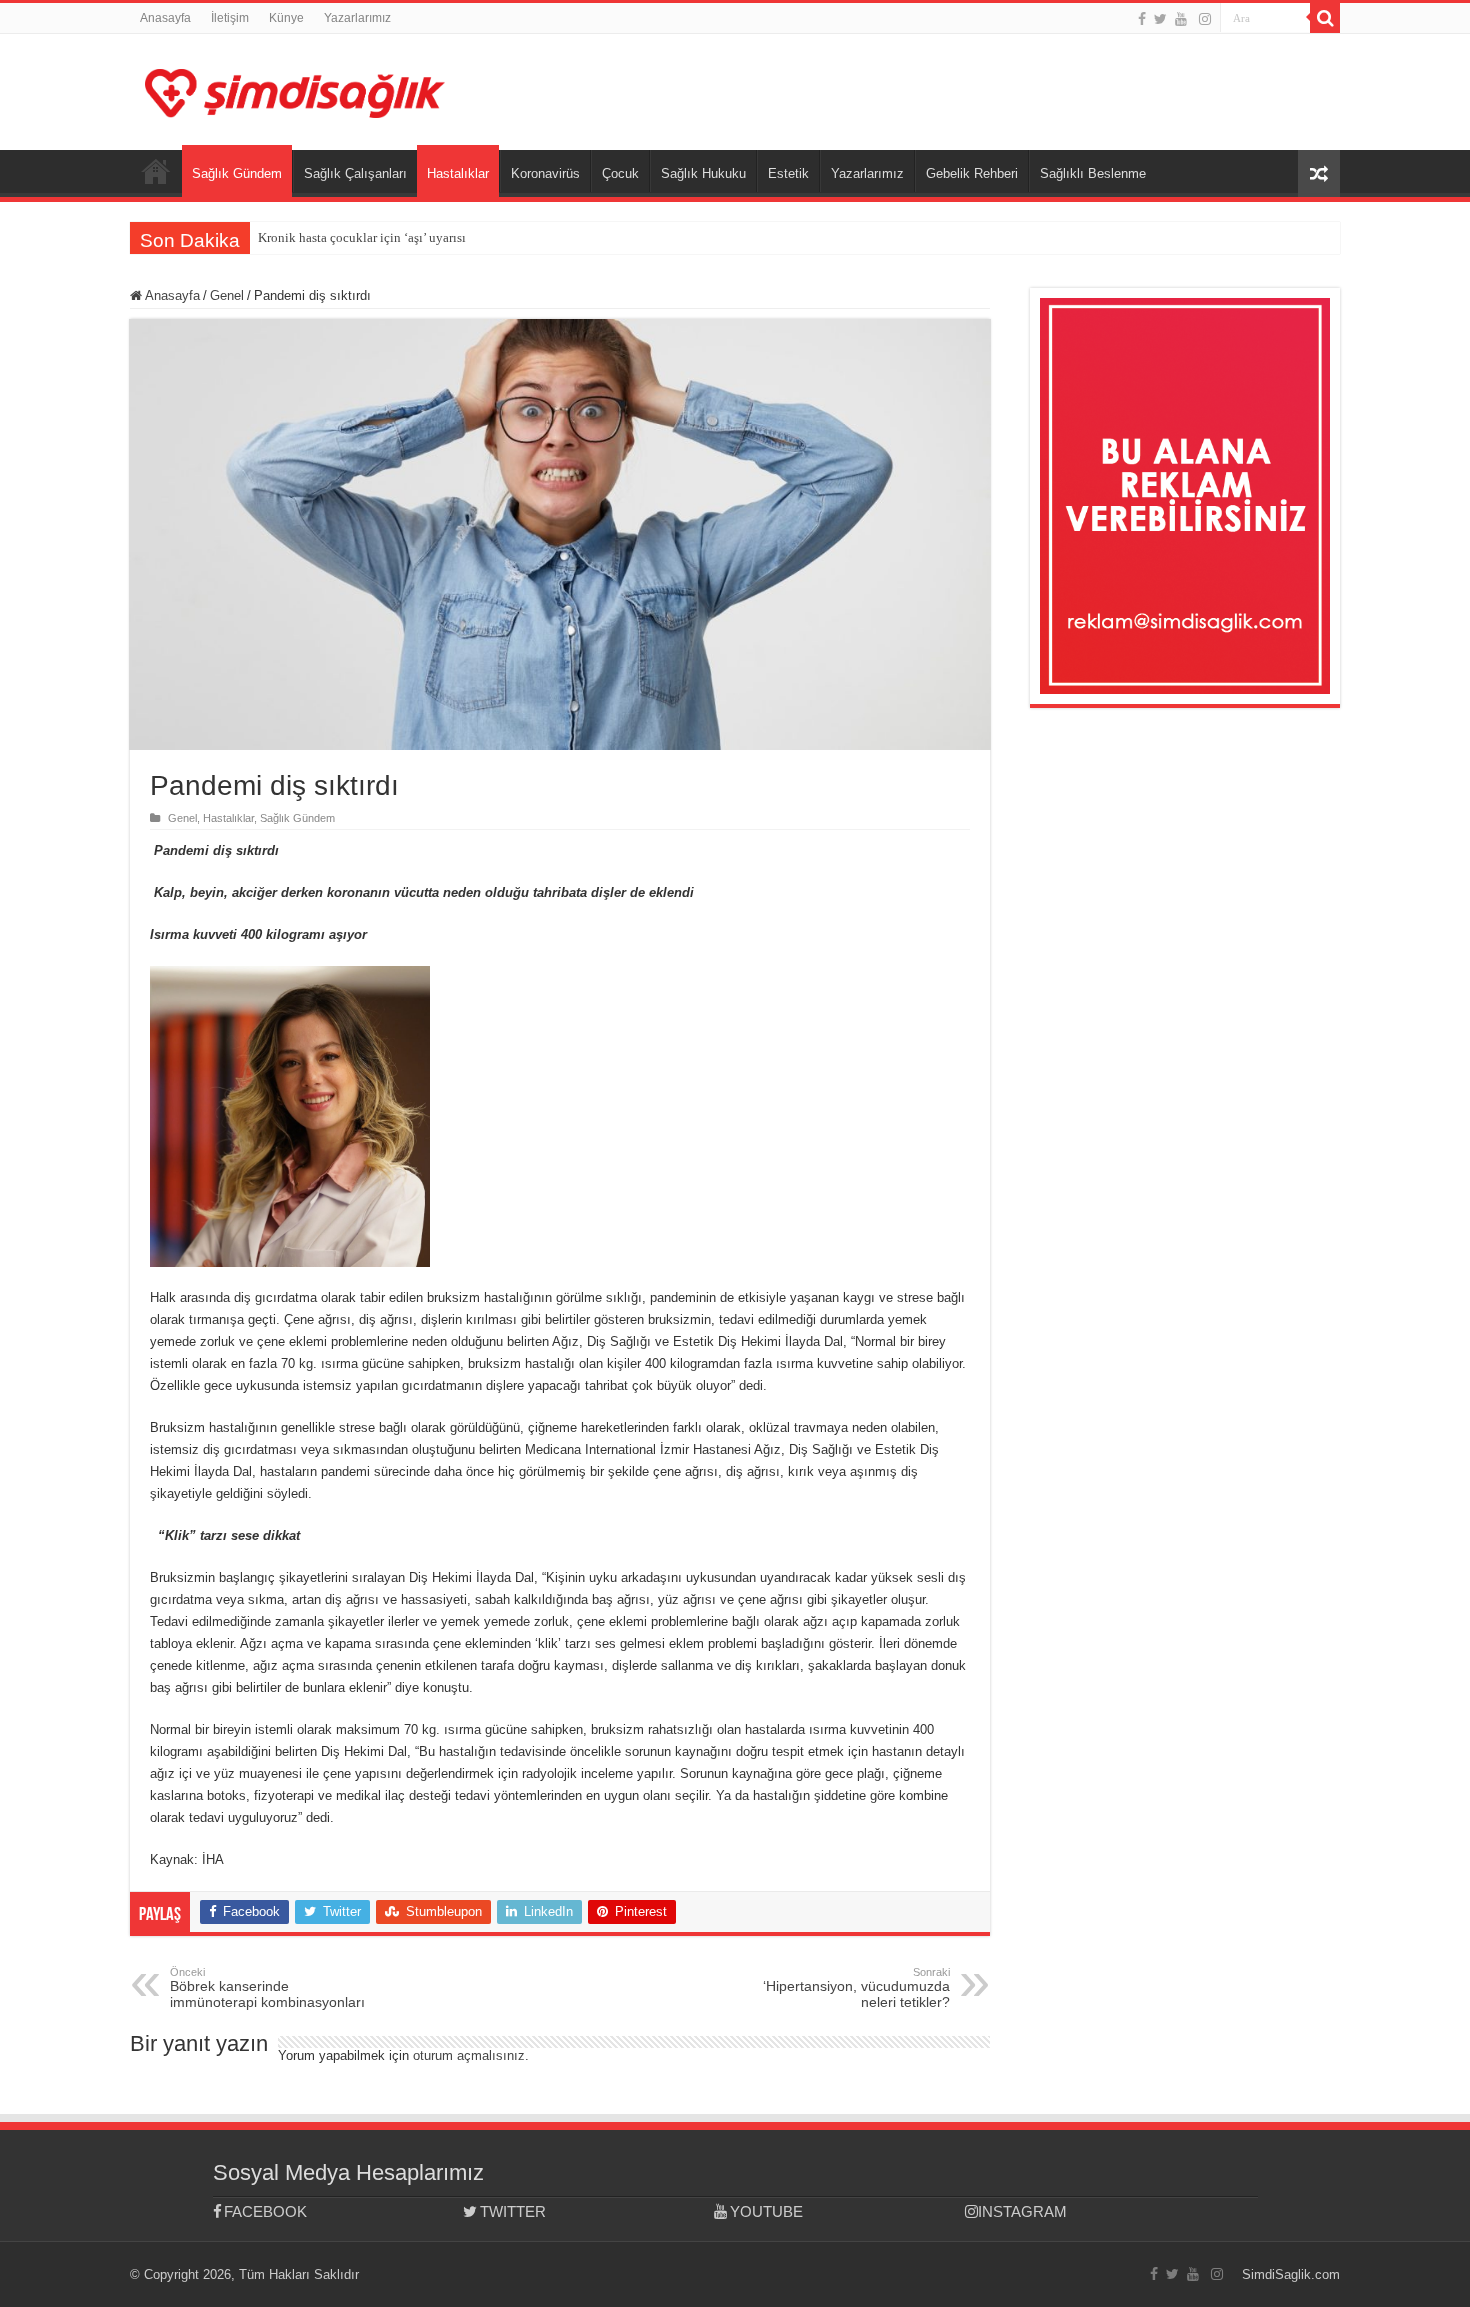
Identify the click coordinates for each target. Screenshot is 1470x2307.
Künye (286, 18)
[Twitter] (1160, 19)
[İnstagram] (1205, 19)
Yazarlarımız (357, 18)
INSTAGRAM (1022, 2211)
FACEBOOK (265, 2211)
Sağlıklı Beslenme (1093, 173)
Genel (227, 295)
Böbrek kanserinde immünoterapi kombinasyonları (267, 1988)
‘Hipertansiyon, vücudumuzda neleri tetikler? (856, 1988)
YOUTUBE (766, 2211)
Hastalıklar (458, 173)
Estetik (788, 173)
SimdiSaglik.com (1291, 2274)
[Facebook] (1142, 19)
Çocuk (620, 173)
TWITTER (513, 2211)
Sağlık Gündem (237, 173)
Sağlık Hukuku (703, 173)
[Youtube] (1181, 19)
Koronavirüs (545, 173)
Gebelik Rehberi (972, 173)
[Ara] (1325, 18)
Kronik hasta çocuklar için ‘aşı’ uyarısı (362, 237)
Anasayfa (165, 18)
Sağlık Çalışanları (355, 173)
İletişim (230, 18)
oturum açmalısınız (469, 2055)
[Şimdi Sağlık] (295, 90)
